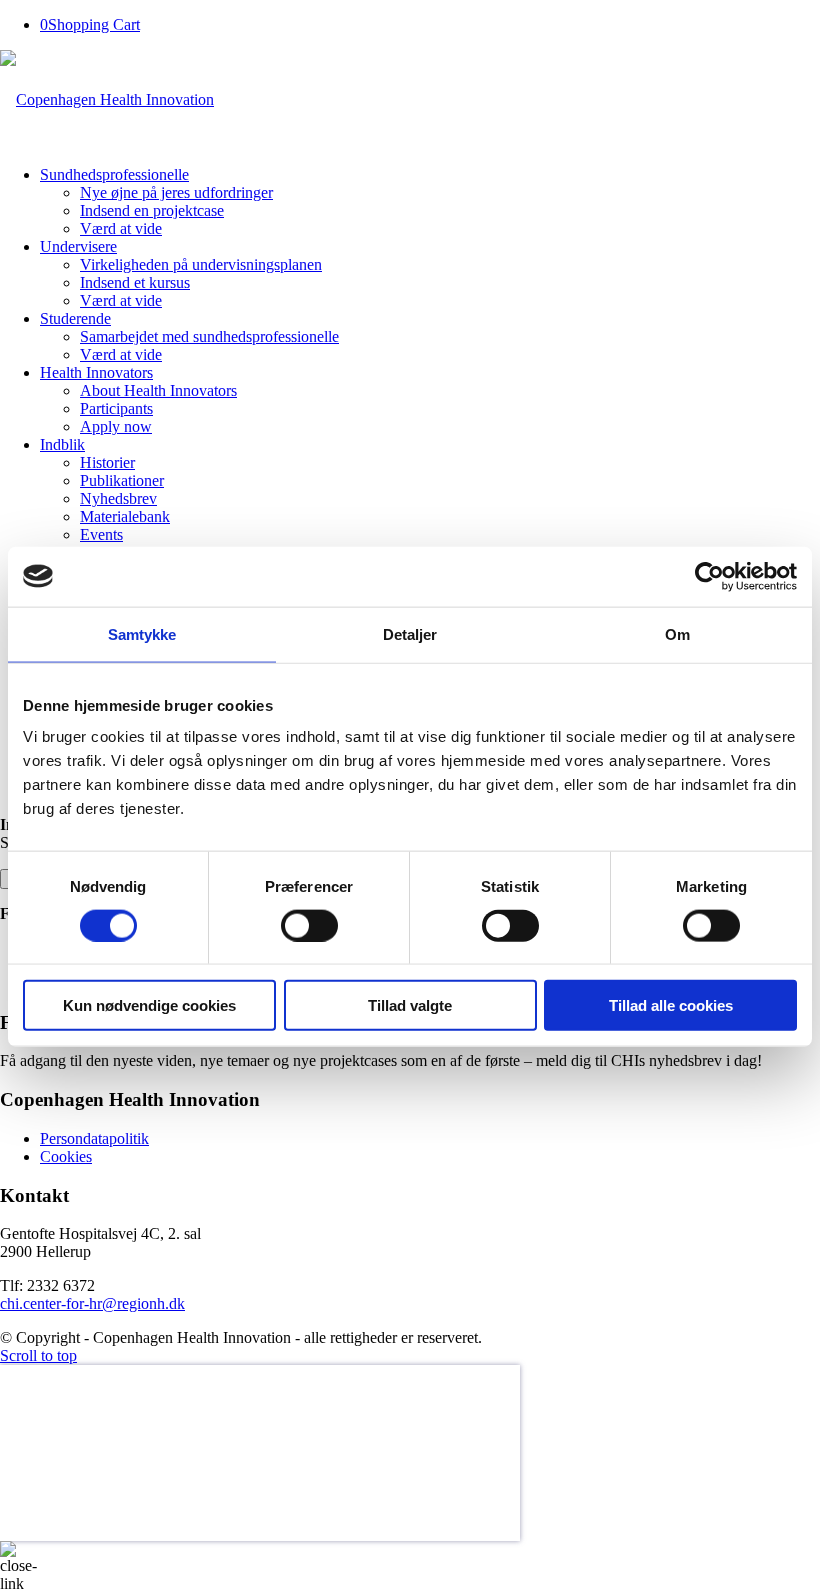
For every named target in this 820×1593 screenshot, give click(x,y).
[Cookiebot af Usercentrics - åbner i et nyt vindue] (709, 576)
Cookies (66, 1156)
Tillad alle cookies (671, 1005)
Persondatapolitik (94, 1138)
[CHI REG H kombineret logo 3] (107, 99)
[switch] (309, 925)
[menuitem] (430, 202)
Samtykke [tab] (142, 633)
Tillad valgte (410, 1005)
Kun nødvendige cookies (149, 1005)
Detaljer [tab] (410, 633)
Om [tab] (677, 633)
